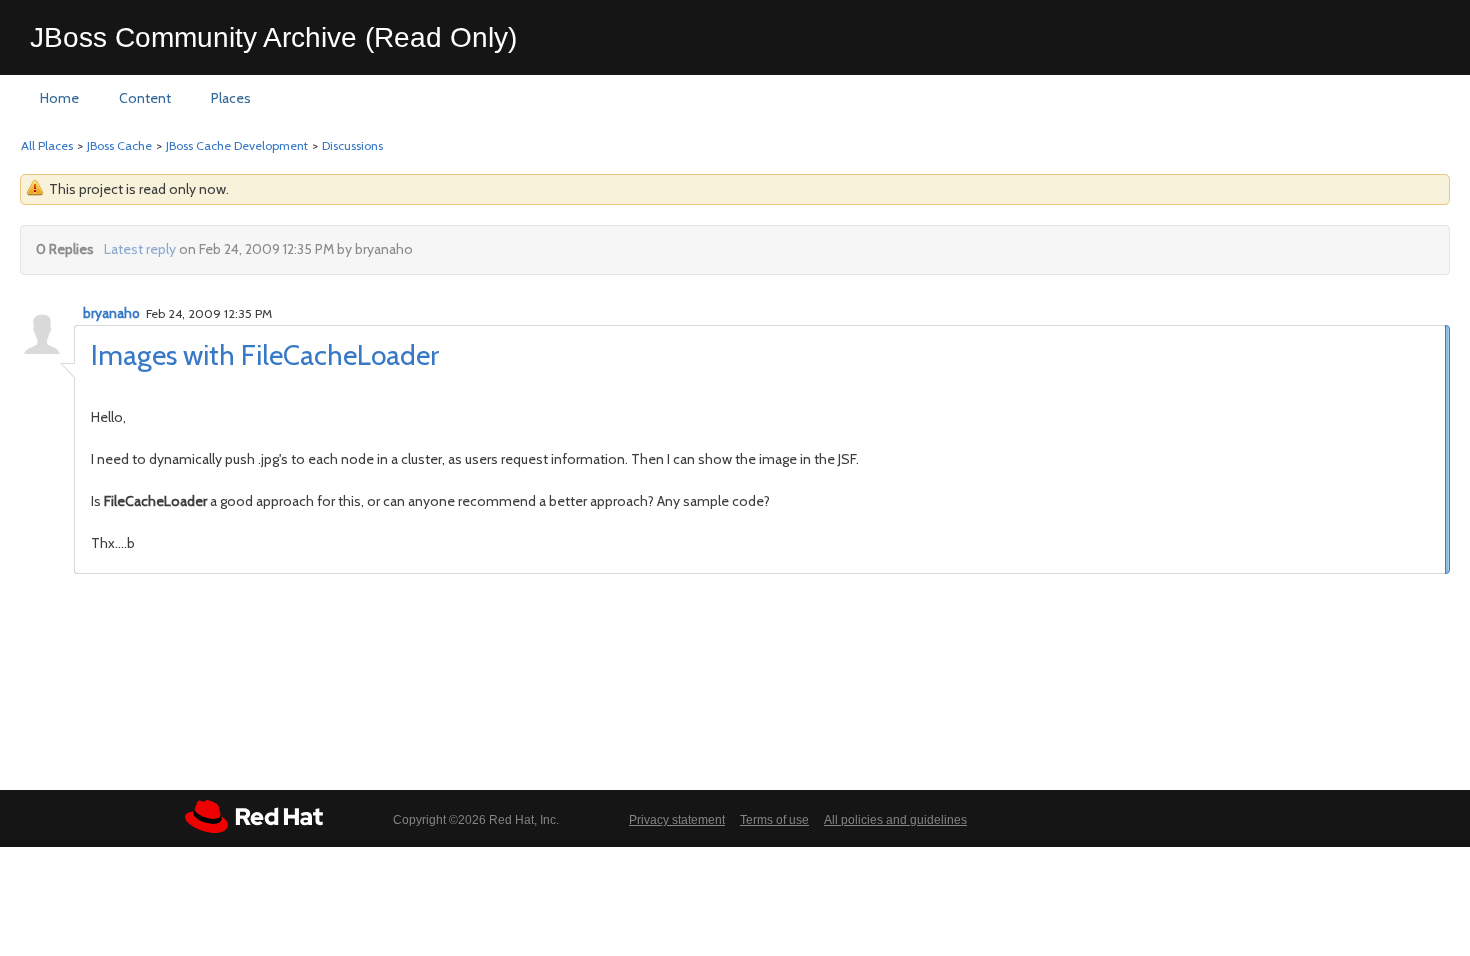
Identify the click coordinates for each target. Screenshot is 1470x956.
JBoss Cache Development (237, 145)
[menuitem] (59, 99)
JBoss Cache (119, 145)
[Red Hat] (254, 816)
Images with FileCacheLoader (265, 355)
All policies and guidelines (895, 820)
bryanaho (111, 313)
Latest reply (140, 249)
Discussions (352, 145)
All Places (47, 145)
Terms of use (774, 820)
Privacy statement (677, 820)
